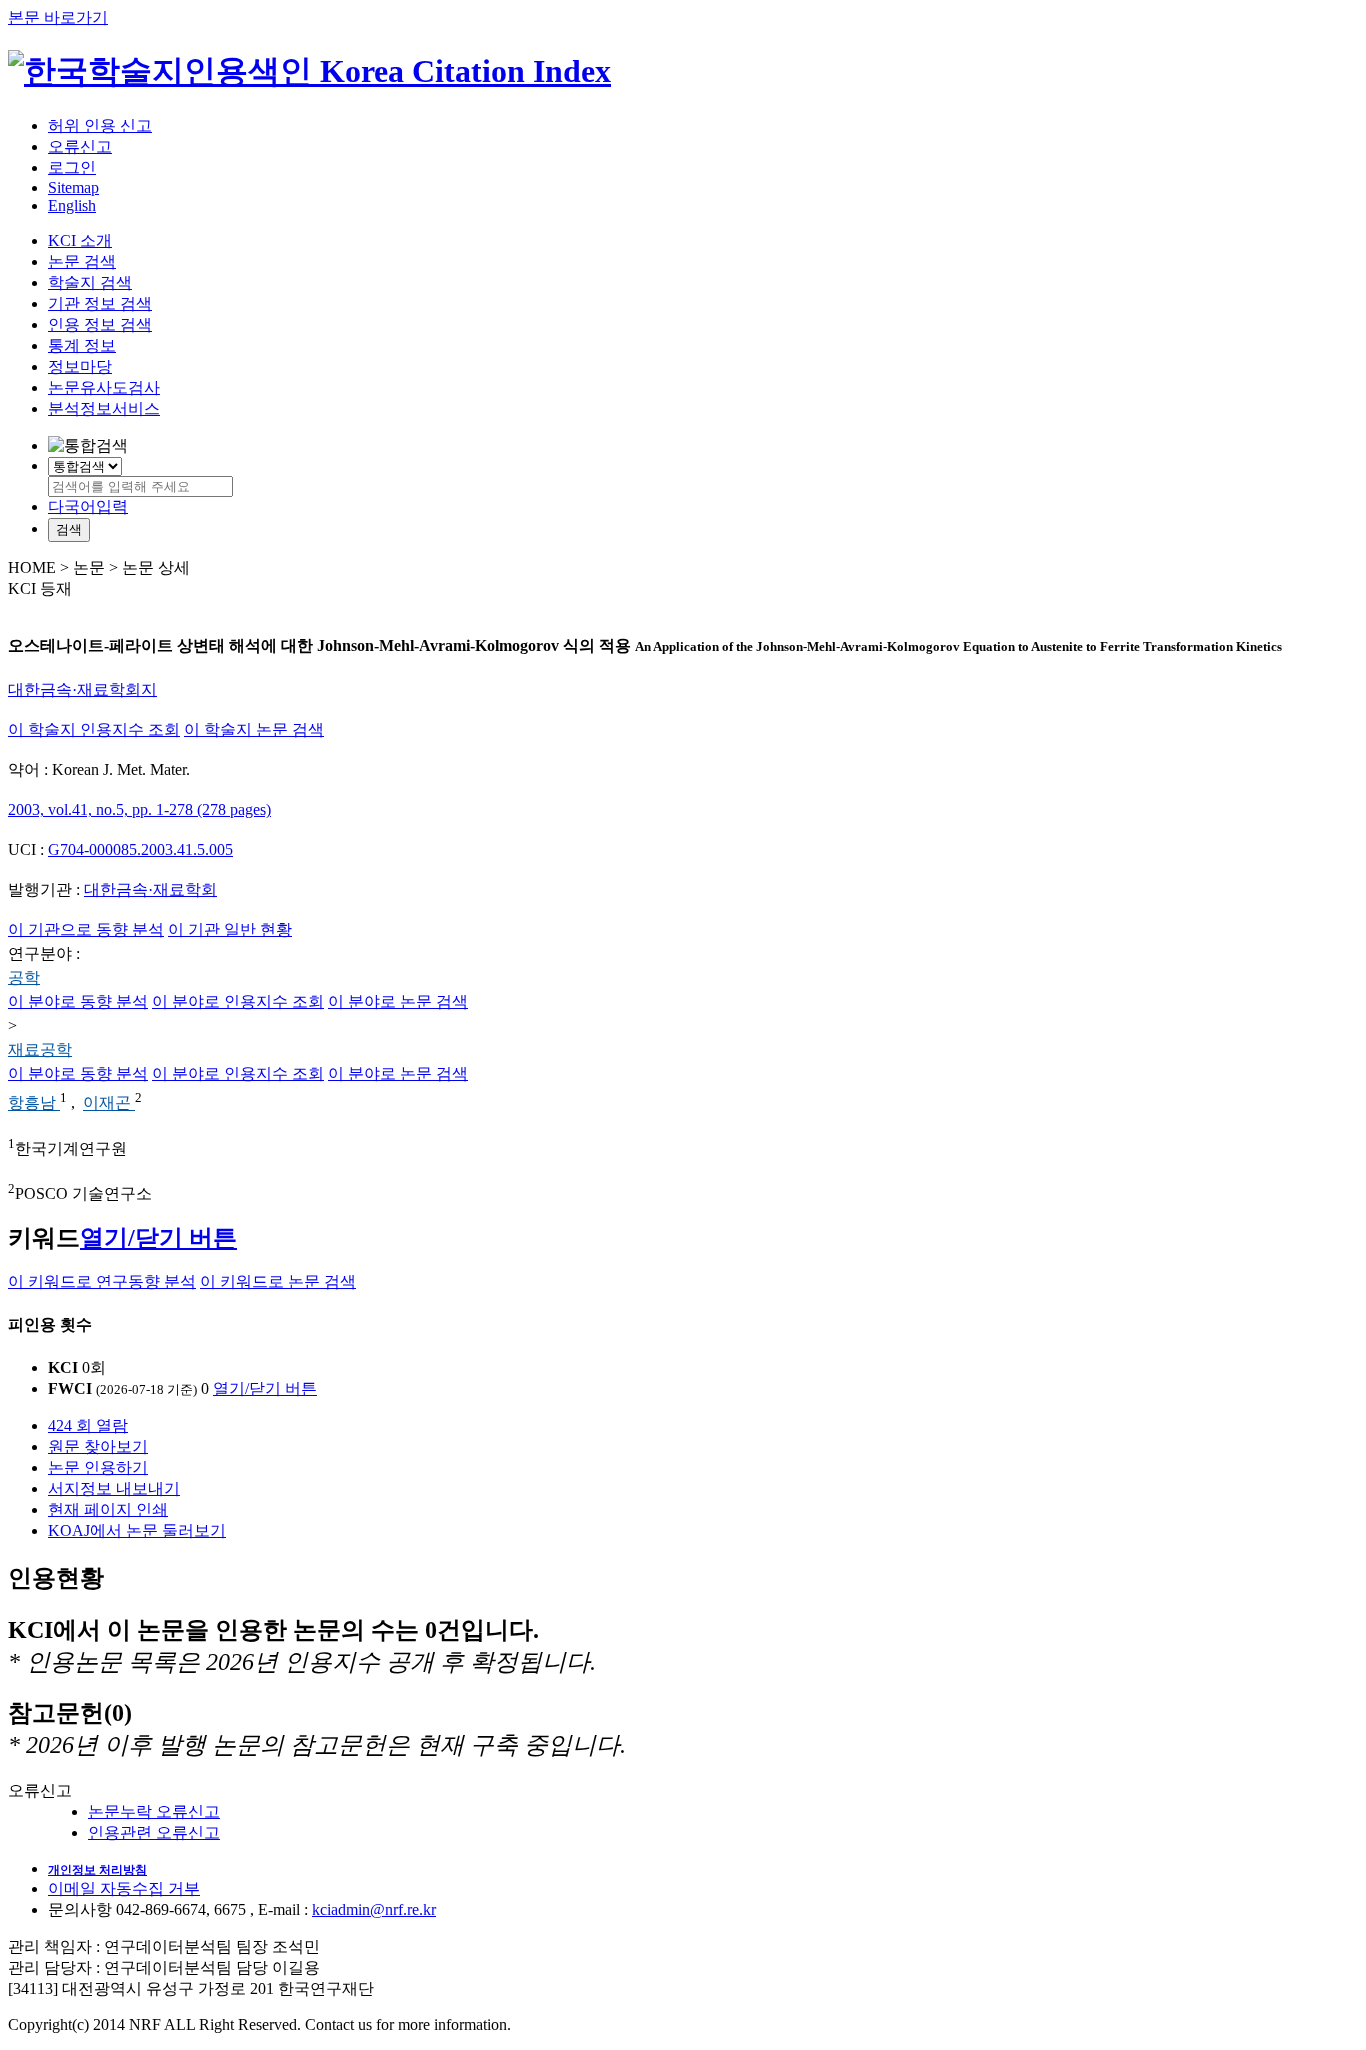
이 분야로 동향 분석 (78, 1001)
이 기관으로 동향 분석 (86, 929)
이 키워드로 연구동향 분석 (102, 1281)
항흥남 (34, 1103)
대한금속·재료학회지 (82, 689)
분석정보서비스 (104, 408)
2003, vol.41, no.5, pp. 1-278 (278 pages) (139, 809)
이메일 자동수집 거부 (124, 1888)
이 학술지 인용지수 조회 (94, 729)
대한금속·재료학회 (150, 889)
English (72, 205)
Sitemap (73, 187)
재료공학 (40, 1049)
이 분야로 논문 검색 (398, 1001)
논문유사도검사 (104, 387)
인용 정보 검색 (100, 324)
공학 (24, 977)
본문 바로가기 (58, 17)
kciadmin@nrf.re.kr (374, 1909)
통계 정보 (82, 345)
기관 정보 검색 (100, 303)
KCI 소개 (80, 240)
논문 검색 (82, 261)
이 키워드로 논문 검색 (278, 1281)
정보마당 (80, 366)
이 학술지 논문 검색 (254, 729)
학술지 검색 (90, 282)
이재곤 (109, 1103)
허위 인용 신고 (100, 125)
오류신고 (80, 146)
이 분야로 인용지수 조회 (238, 1001)
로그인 (72, 167)
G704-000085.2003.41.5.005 (140, 849)
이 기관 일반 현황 (230, 929)
